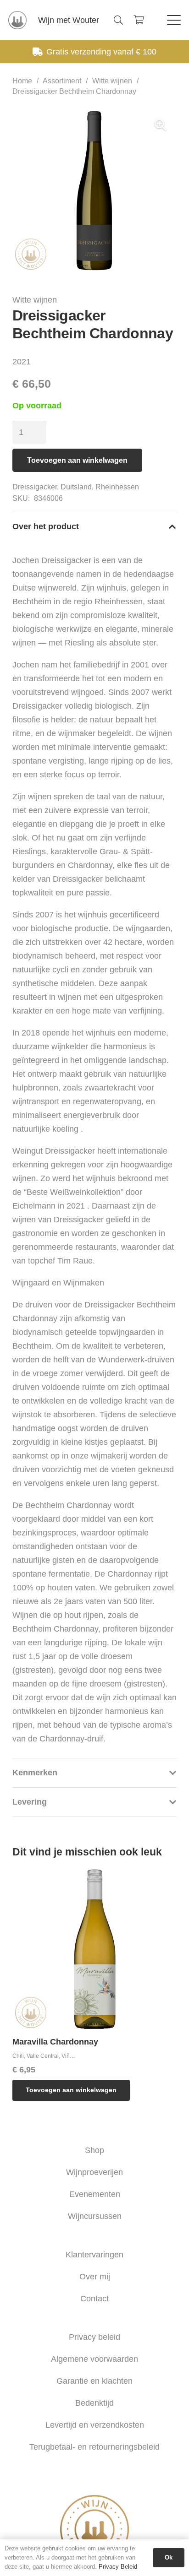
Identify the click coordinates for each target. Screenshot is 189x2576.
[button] (118, 20)
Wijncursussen (95, 2216)
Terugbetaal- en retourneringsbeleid (94, 2447)
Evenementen (95, 2194)
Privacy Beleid (118, 2567)
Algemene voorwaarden (94, 2359)
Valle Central (43, 2056)
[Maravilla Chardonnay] (94, 1949)
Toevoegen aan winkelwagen (77, 460)
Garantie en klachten (94, 2381)
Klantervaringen (94, 2255)
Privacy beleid (94, 2337)
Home (22, 81)
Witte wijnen (112, 81)
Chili (18, 2056)
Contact (94, 2299)
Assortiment (62, 81)
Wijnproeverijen (94, 2172)
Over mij (95, 2277)
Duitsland (76, 487)
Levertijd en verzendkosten (95, 2425)
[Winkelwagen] (139, 20)
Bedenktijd (94, 2403)
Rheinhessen (117, 487)
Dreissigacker (35, 487)
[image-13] (17, 20)
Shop (94, 2150)
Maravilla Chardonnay (55, 2042)
